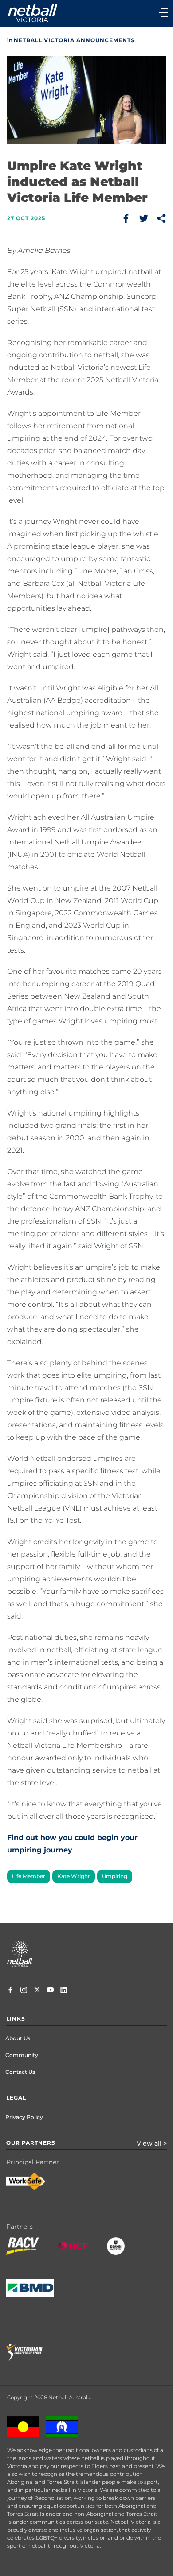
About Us (18, 2038)
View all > (152, 2143)
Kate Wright (74, 1876)
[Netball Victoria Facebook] (10, 1991)
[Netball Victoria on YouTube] (50, 1991)
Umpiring (115, 1876)
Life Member (29, 1876)
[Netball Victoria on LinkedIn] (64, 1991)
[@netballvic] (24, 1991)
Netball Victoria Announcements (74, 40)
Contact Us (20, 2072)
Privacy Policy (24, 2117)
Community (22, 2055)
